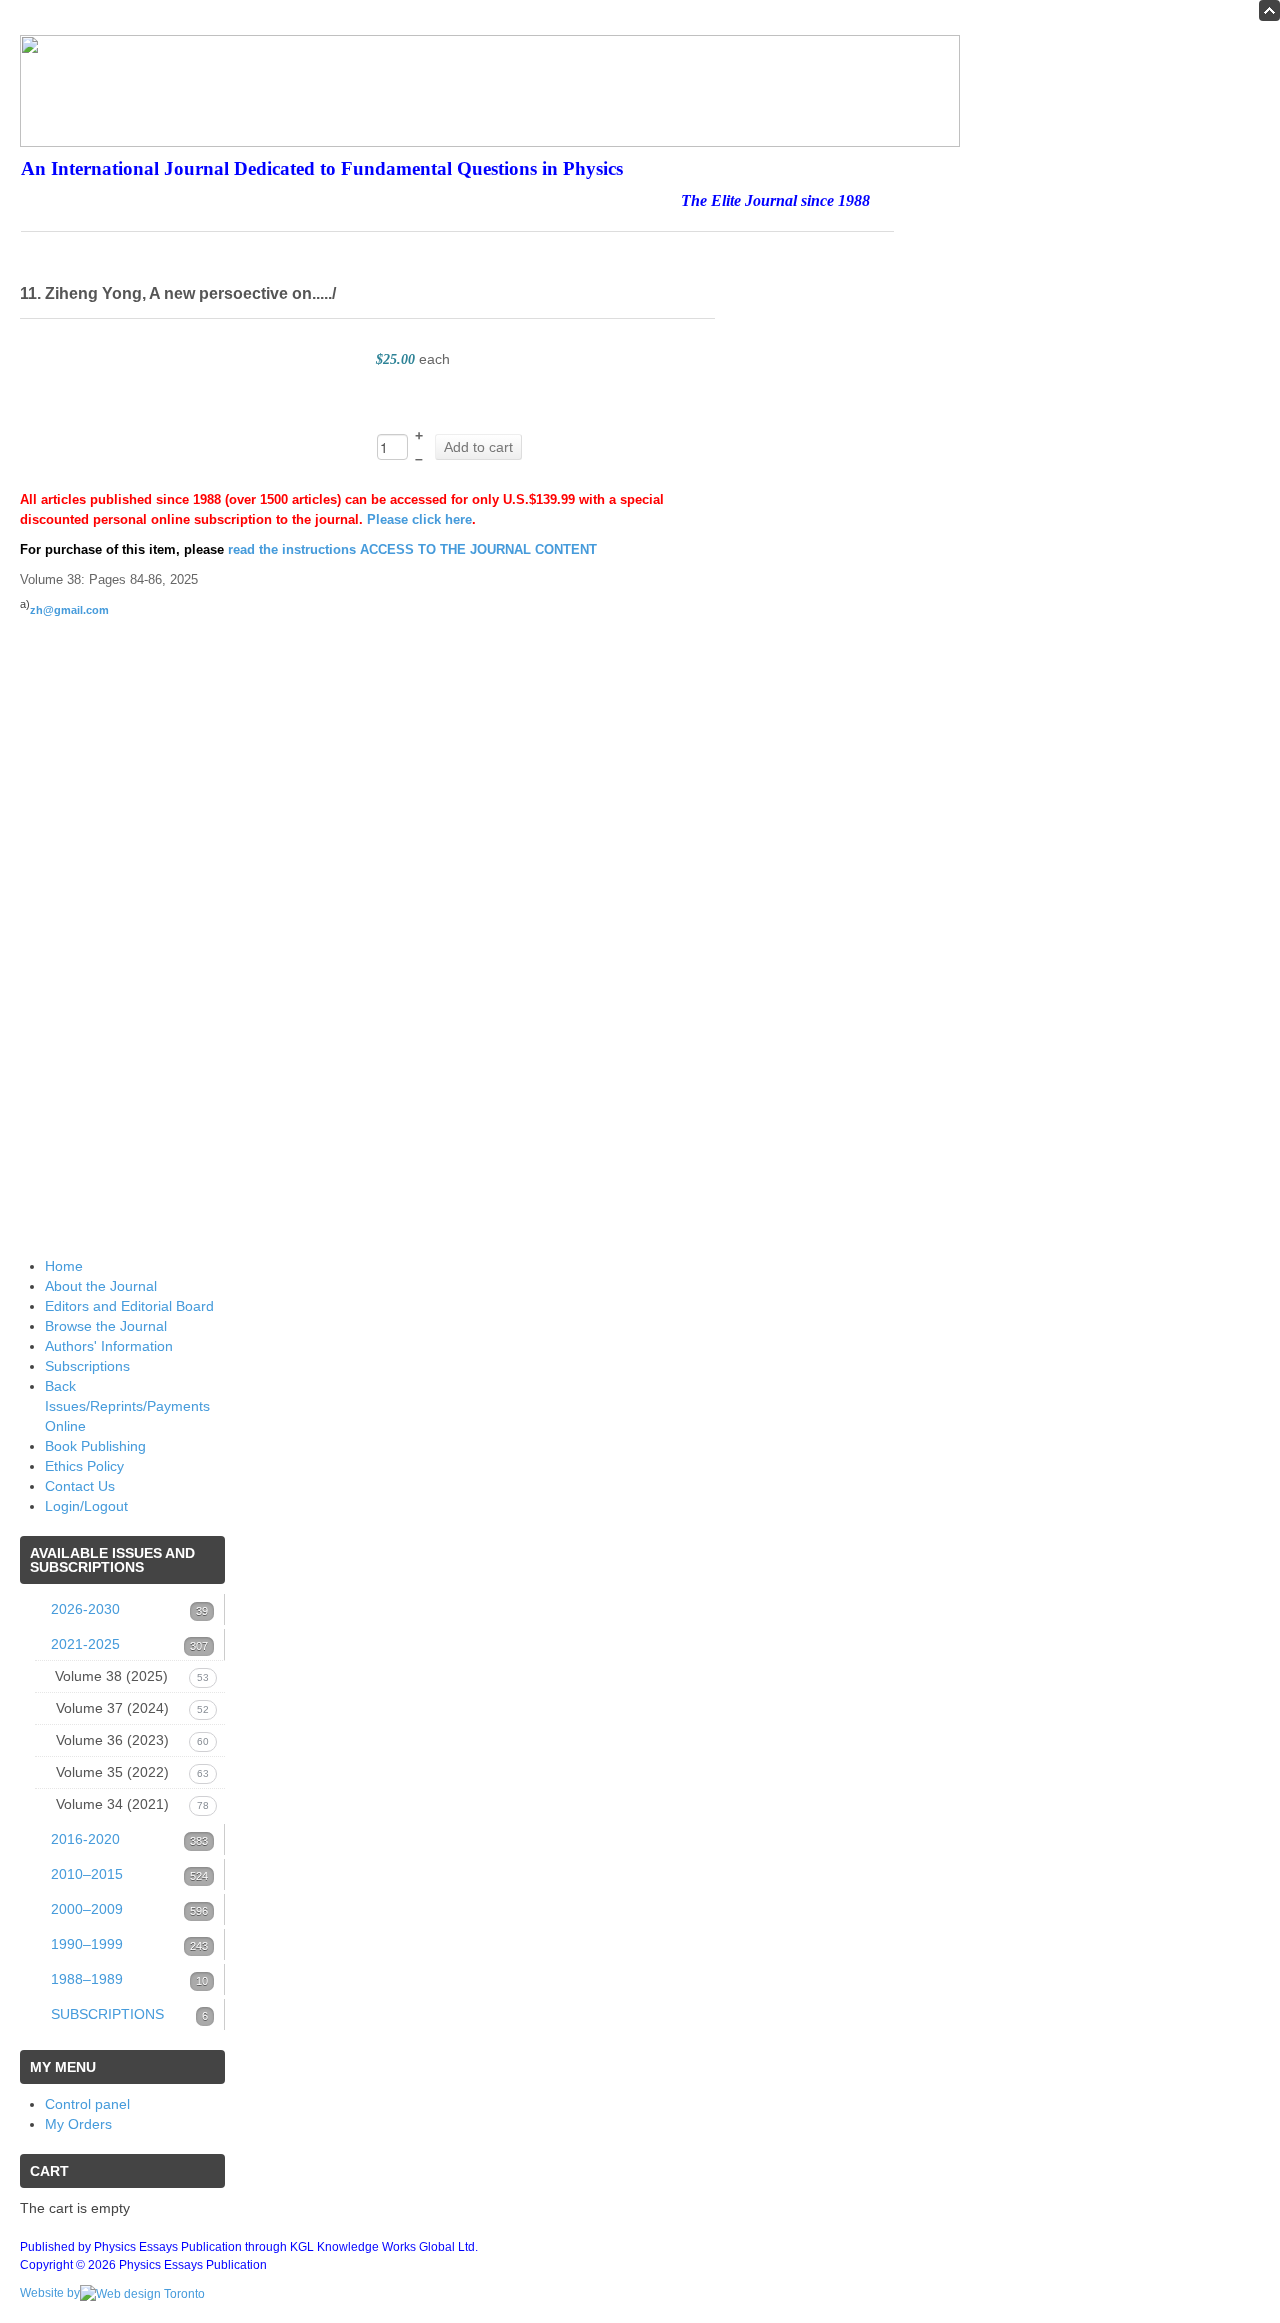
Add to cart (478, 447)
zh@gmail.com (69, 610)
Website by (50, 2293)
